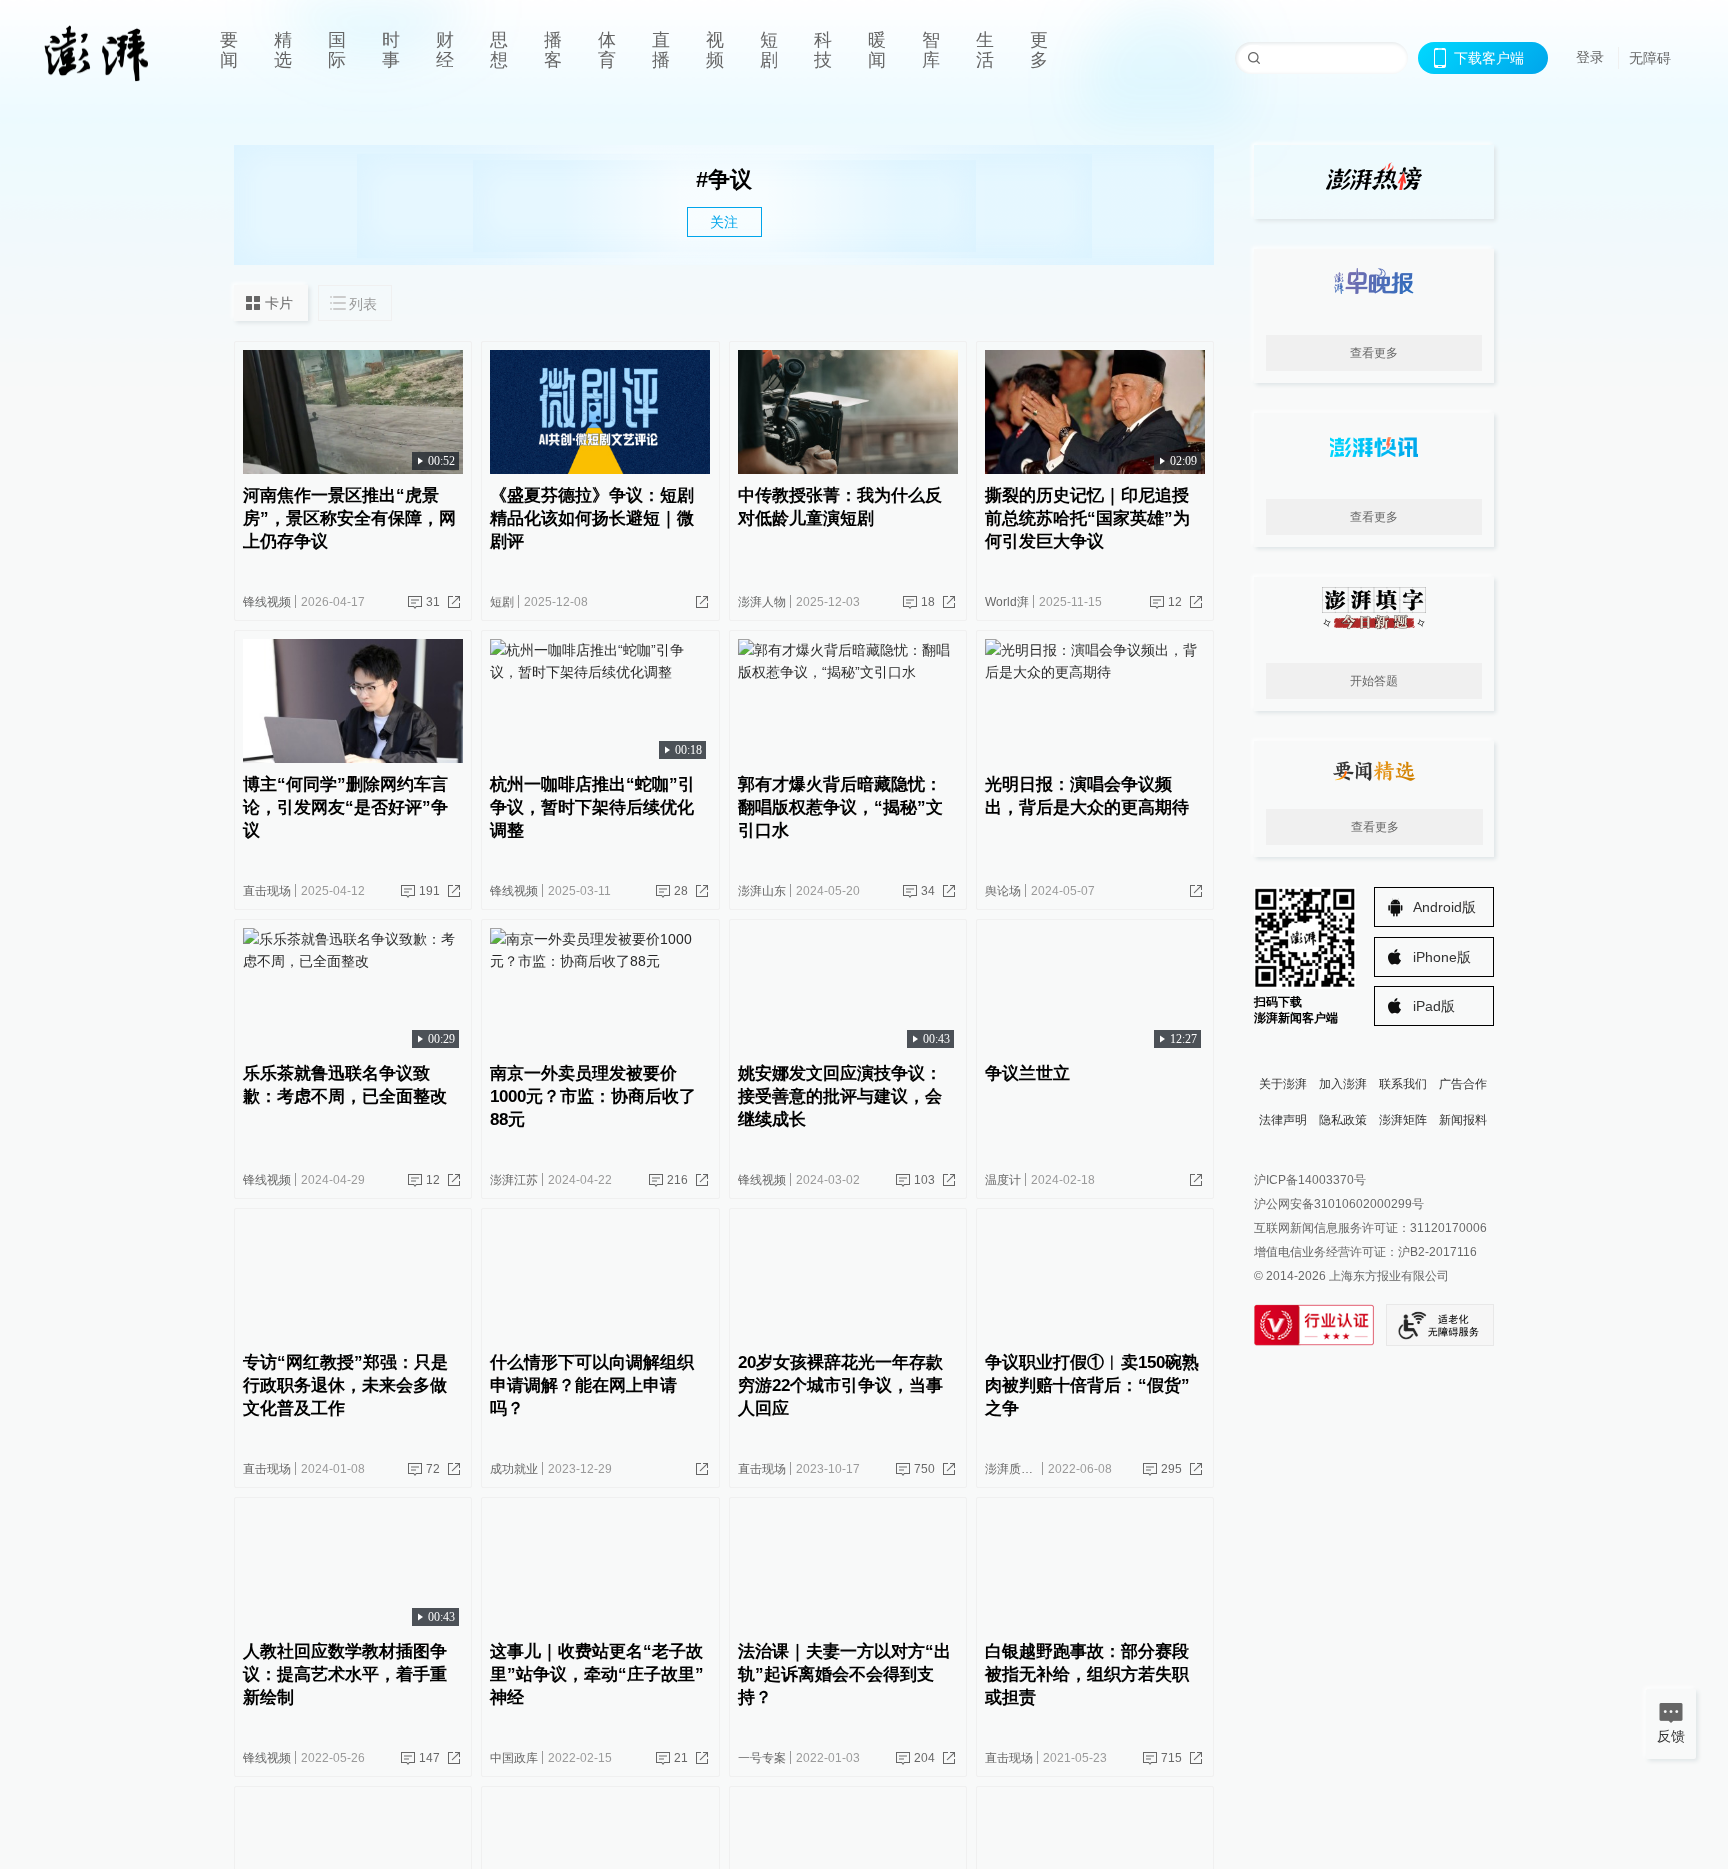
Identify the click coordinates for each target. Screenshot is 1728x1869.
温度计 (1003, 1180)
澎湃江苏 (514, 1180)
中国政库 (514, 1758)
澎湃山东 (762, 891)
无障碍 (1650, 58)
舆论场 (1003, 891)
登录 (1590, 57)
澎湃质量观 (1015, 1469)
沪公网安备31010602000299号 (1339, 1204)
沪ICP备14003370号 (1310, 1180)
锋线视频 (267, 602)
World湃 (1007, 602)
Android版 (1444, 907)
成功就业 (514, 1469)
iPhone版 (1442, 957)
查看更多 (1374, 353)
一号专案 (762, 1758)
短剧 (502, 602)
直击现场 (267, 891)
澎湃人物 (762, 602)
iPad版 (1434, 1006)
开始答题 (1374, 681)
